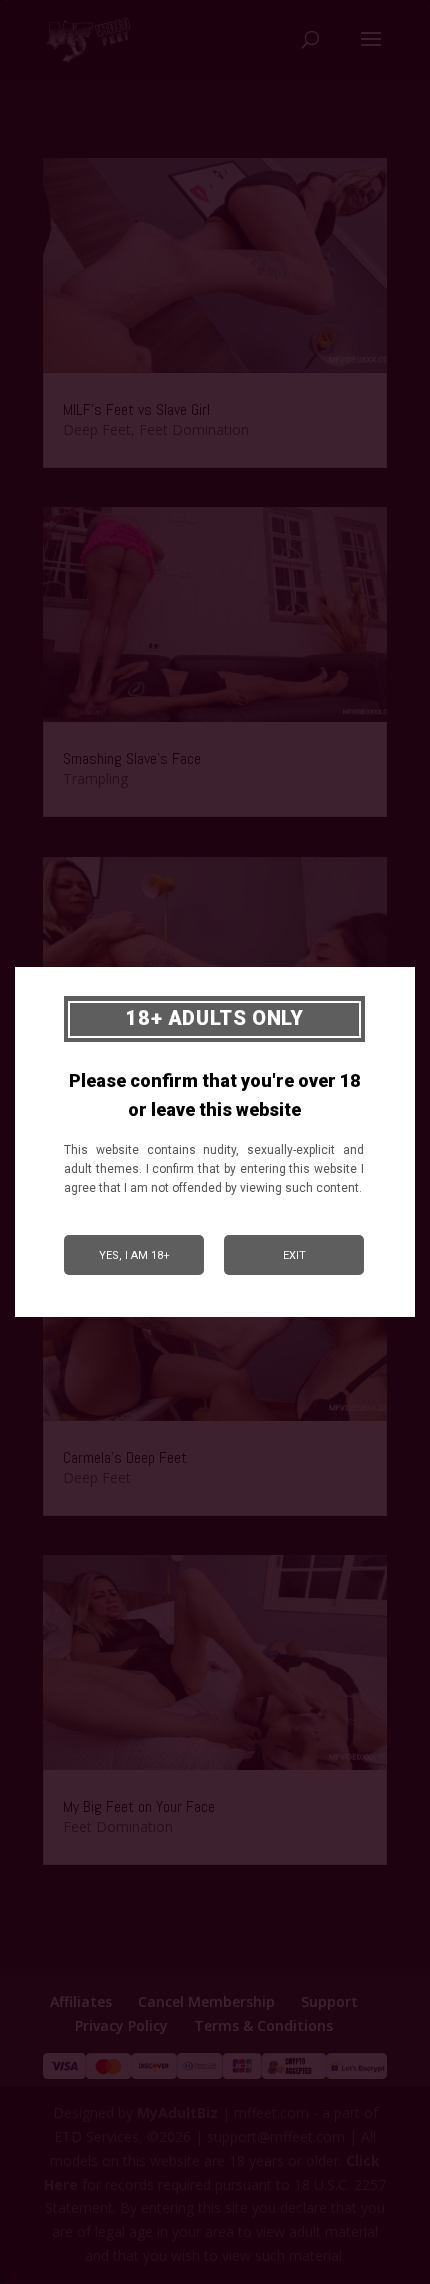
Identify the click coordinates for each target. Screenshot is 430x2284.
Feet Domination (194, 429)
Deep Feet (97, 429)
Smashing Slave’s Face (132, 758)
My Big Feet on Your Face (139, 1806)
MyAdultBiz (177, 2112)
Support (329, 2001)
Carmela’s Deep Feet (125, 1457)
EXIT (294, 1255)
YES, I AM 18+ (134, 1255)
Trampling (95, 778)
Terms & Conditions (263, 2025)
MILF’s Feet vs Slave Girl (136, 409)
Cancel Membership (206, 2001)
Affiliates (81, 2001)
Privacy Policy (121, 2025)
